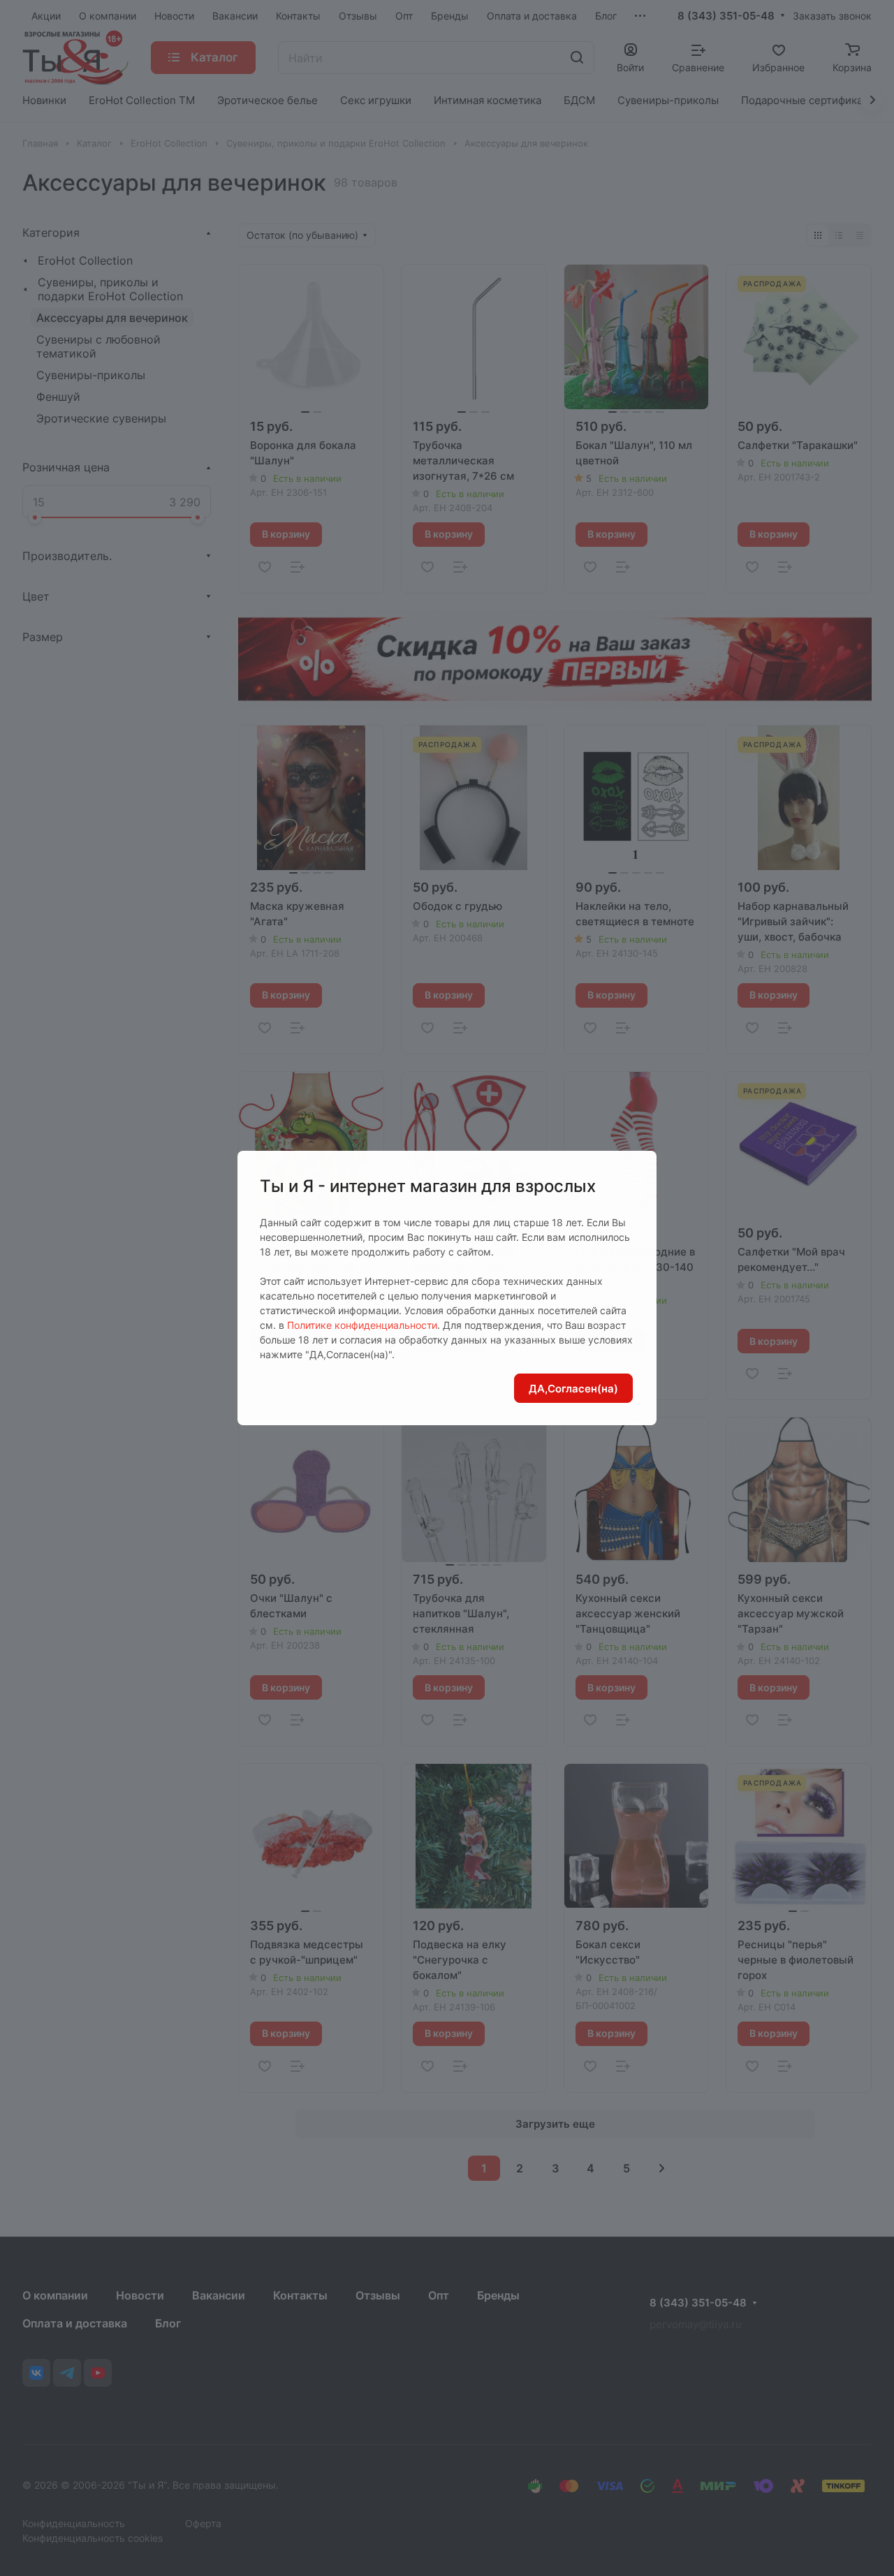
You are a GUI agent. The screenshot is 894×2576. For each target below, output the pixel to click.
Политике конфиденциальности (362, 1325)
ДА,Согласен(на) (573, 1389)
